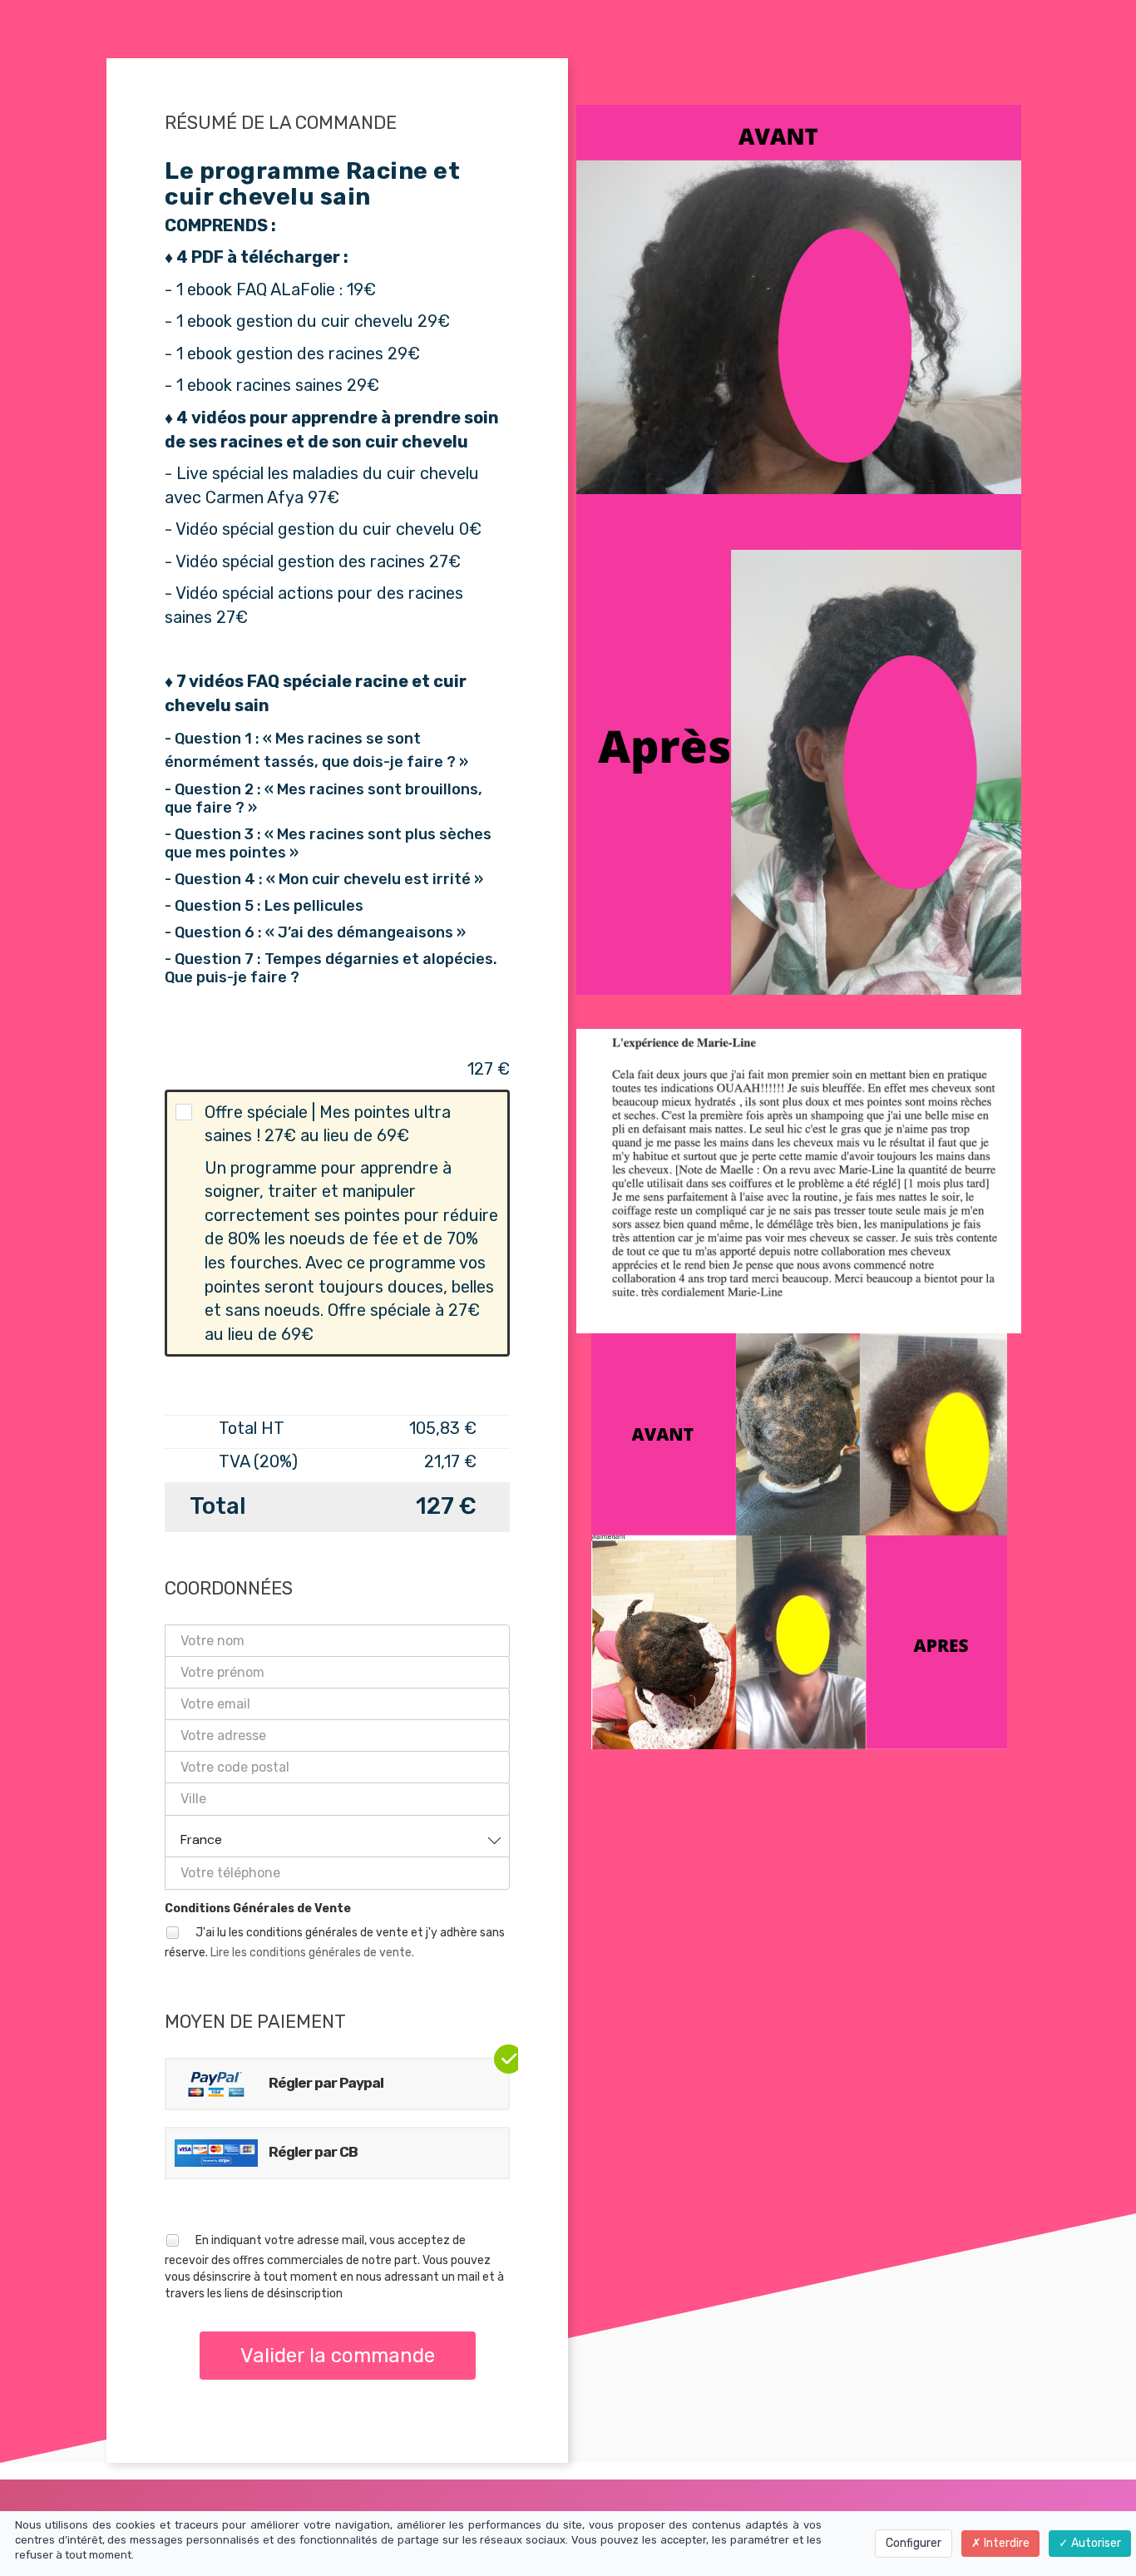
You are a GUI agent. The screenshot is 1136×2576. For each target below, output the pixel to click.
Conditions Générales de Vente (258, 1909)
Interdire (1005, 2543)
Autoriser (1095, 2543)
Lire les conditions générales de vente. (312, 1953)
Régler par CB (312, 2152)
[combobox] (337, 1836)
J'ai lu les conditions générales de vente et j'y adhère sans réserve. (335, 1942)
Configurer (914, 2543)
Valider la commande (338, 2356)
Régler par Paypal (325, 2083)
